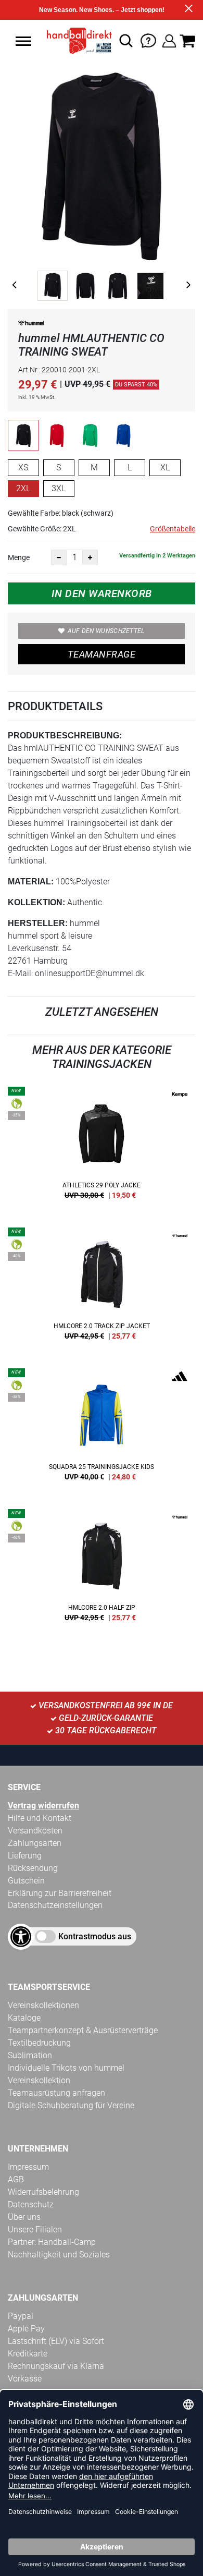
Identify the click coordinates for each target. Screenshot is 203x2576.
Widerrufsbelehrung (43, 2192)
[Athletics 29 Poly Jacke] (102, 1147)
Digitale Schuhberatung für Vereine (71, 2105)
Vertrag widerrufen (43, 1806)
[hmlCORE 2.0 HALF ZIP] (102, 1569)
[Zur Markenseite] (31, 325)
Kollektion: (36, 902)
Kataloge (24, 2018)
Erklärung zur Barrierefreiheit (60, 1893)
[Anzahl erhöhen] (90, 557)
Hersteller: (38, 923)
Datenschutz (31, 2204)
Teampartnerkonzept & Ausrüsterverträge (83, 2030)
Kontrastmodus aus (95, 1936)
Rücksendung (33, 1868)
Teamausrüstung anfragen (56, 2093)
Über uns (24, 2217)
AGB (16, 2179)
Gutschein (26, 1881)
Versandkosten (35, 1831)
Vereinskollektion (39, 2080)
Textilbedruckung (39, 2043)
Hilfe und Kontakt (40, 1818)
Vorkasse (25, 2379)
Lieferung (25, 1856)
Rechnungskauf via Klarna (56, 2366)
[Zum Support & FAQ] (148, 40)
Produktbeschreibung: (65, 736)
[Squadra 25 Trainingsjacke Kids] (102, 1428)
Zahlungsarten (35, 1843)
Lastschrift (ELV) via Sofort (56, 2341)
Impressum (28, 2167)
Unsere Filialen (35, 2229)
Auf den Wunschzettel (106, 631)
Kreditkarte (28, 2354)
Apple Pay (26, 2329)
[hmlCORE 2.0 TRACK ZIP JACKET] (102, 1287)
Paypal (21, 2316)
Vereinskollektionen (43, 2005)
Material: (31, 882)
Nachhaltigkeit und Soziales (59, 2255)
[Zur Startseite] (76, 41)
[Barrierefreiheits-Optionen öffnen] (21, 1937)
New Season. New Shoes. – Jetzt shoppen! (102, 10)
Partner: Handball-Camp (52, 2242)
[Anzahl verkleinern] (59, 557)
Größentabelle (173, 529)
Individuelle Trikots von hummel (66, 2068)
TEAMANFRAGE (102, 654)
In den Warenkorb (102, 593)
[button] (23, 41)
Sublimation (30, 2055)
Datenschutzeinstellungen (55, 1905)
